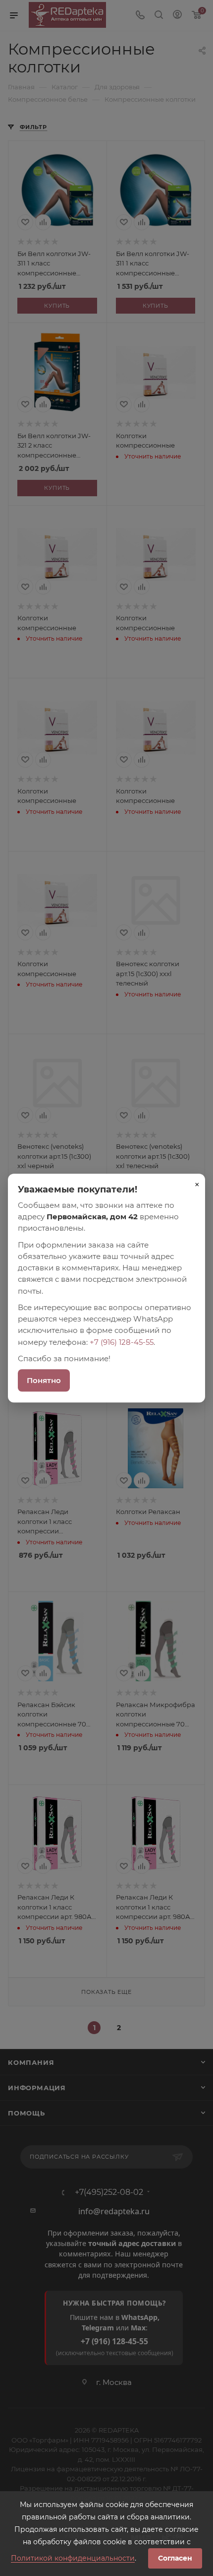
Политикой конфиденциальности (73, 2558)
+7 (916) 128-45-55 (122, 1342)
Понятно (44, 1380)
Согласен (175, 2558)
